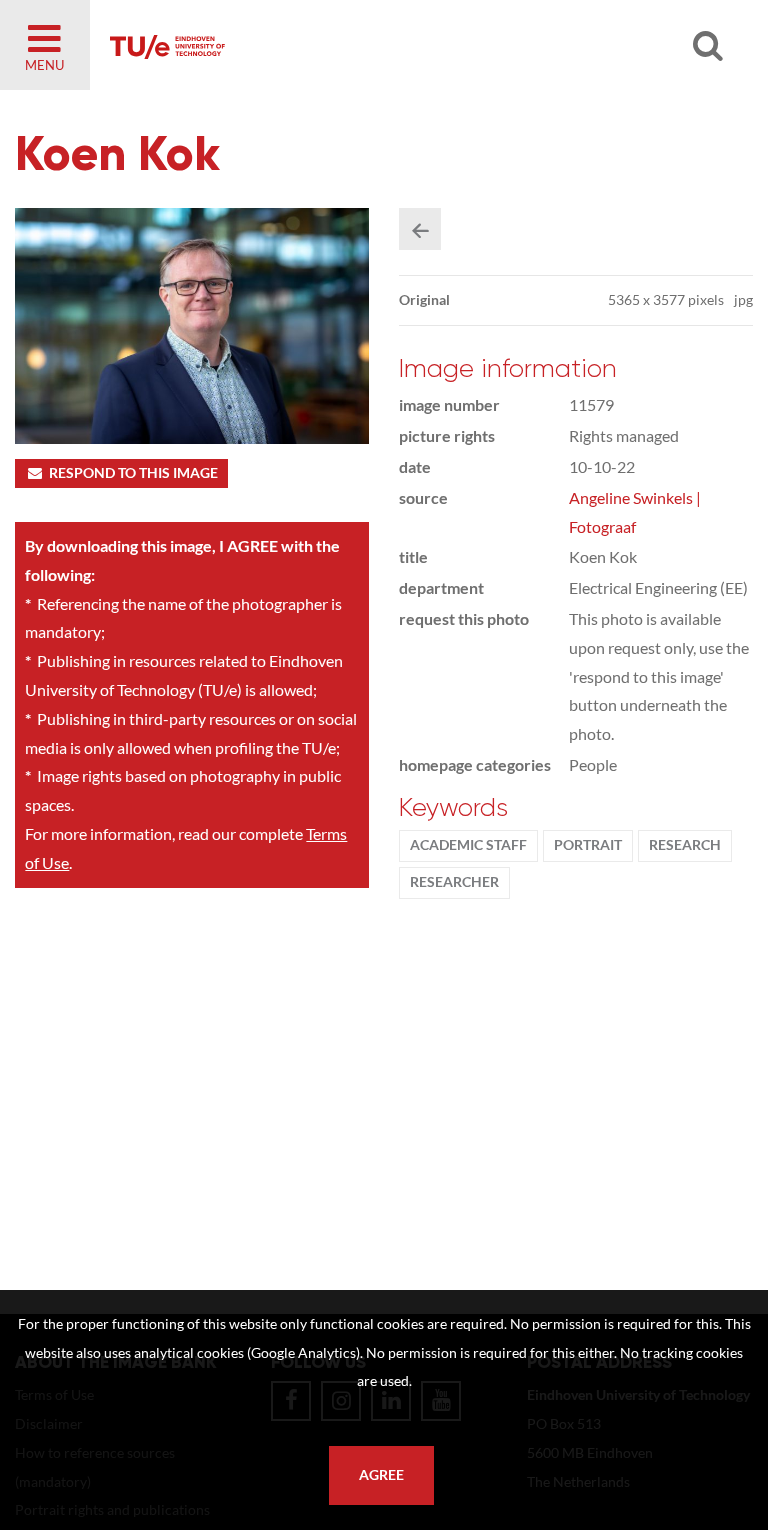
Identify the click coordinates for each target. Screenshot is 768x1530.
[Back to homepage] (340, 45)
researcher (454, 882)
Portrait (588, 845)
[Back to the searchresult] (420, 229)
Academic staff (468, 845)
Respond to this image (133, 473)
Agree (381, 1475)
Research (685, 845)
